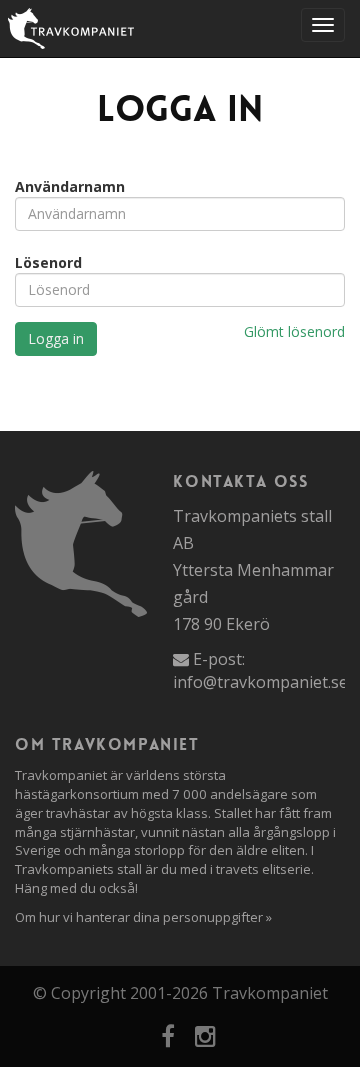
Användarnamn (70, 186)
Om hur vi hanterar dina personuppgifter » (143, 917)
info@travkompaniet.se (260, 682)
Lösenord (48, 262)
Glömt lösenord (294, 331)
